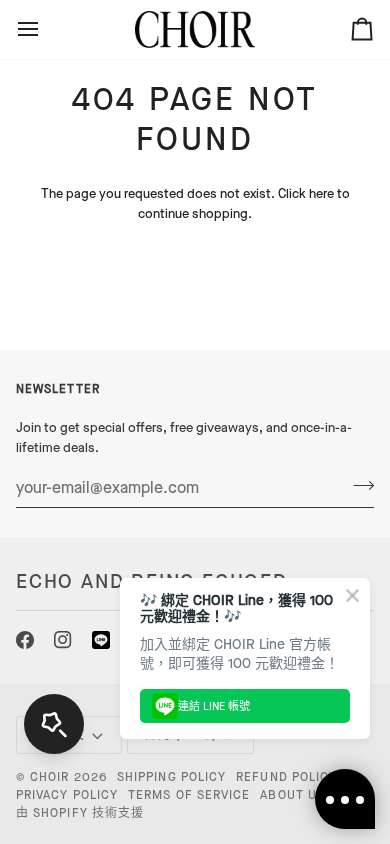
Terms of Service (189, 795)
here (321, 193)
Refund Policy (286, 777)
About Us (292, 795)
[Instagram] (63, 640)
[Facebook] (25, 640)
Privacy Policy (67, 795)
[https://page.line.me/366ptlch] (101, 640)
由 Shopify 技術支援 (80, 813)
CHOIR (49, 777)
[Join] (357, 485)
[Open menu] (46, 29)
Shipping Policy (171, 777)
